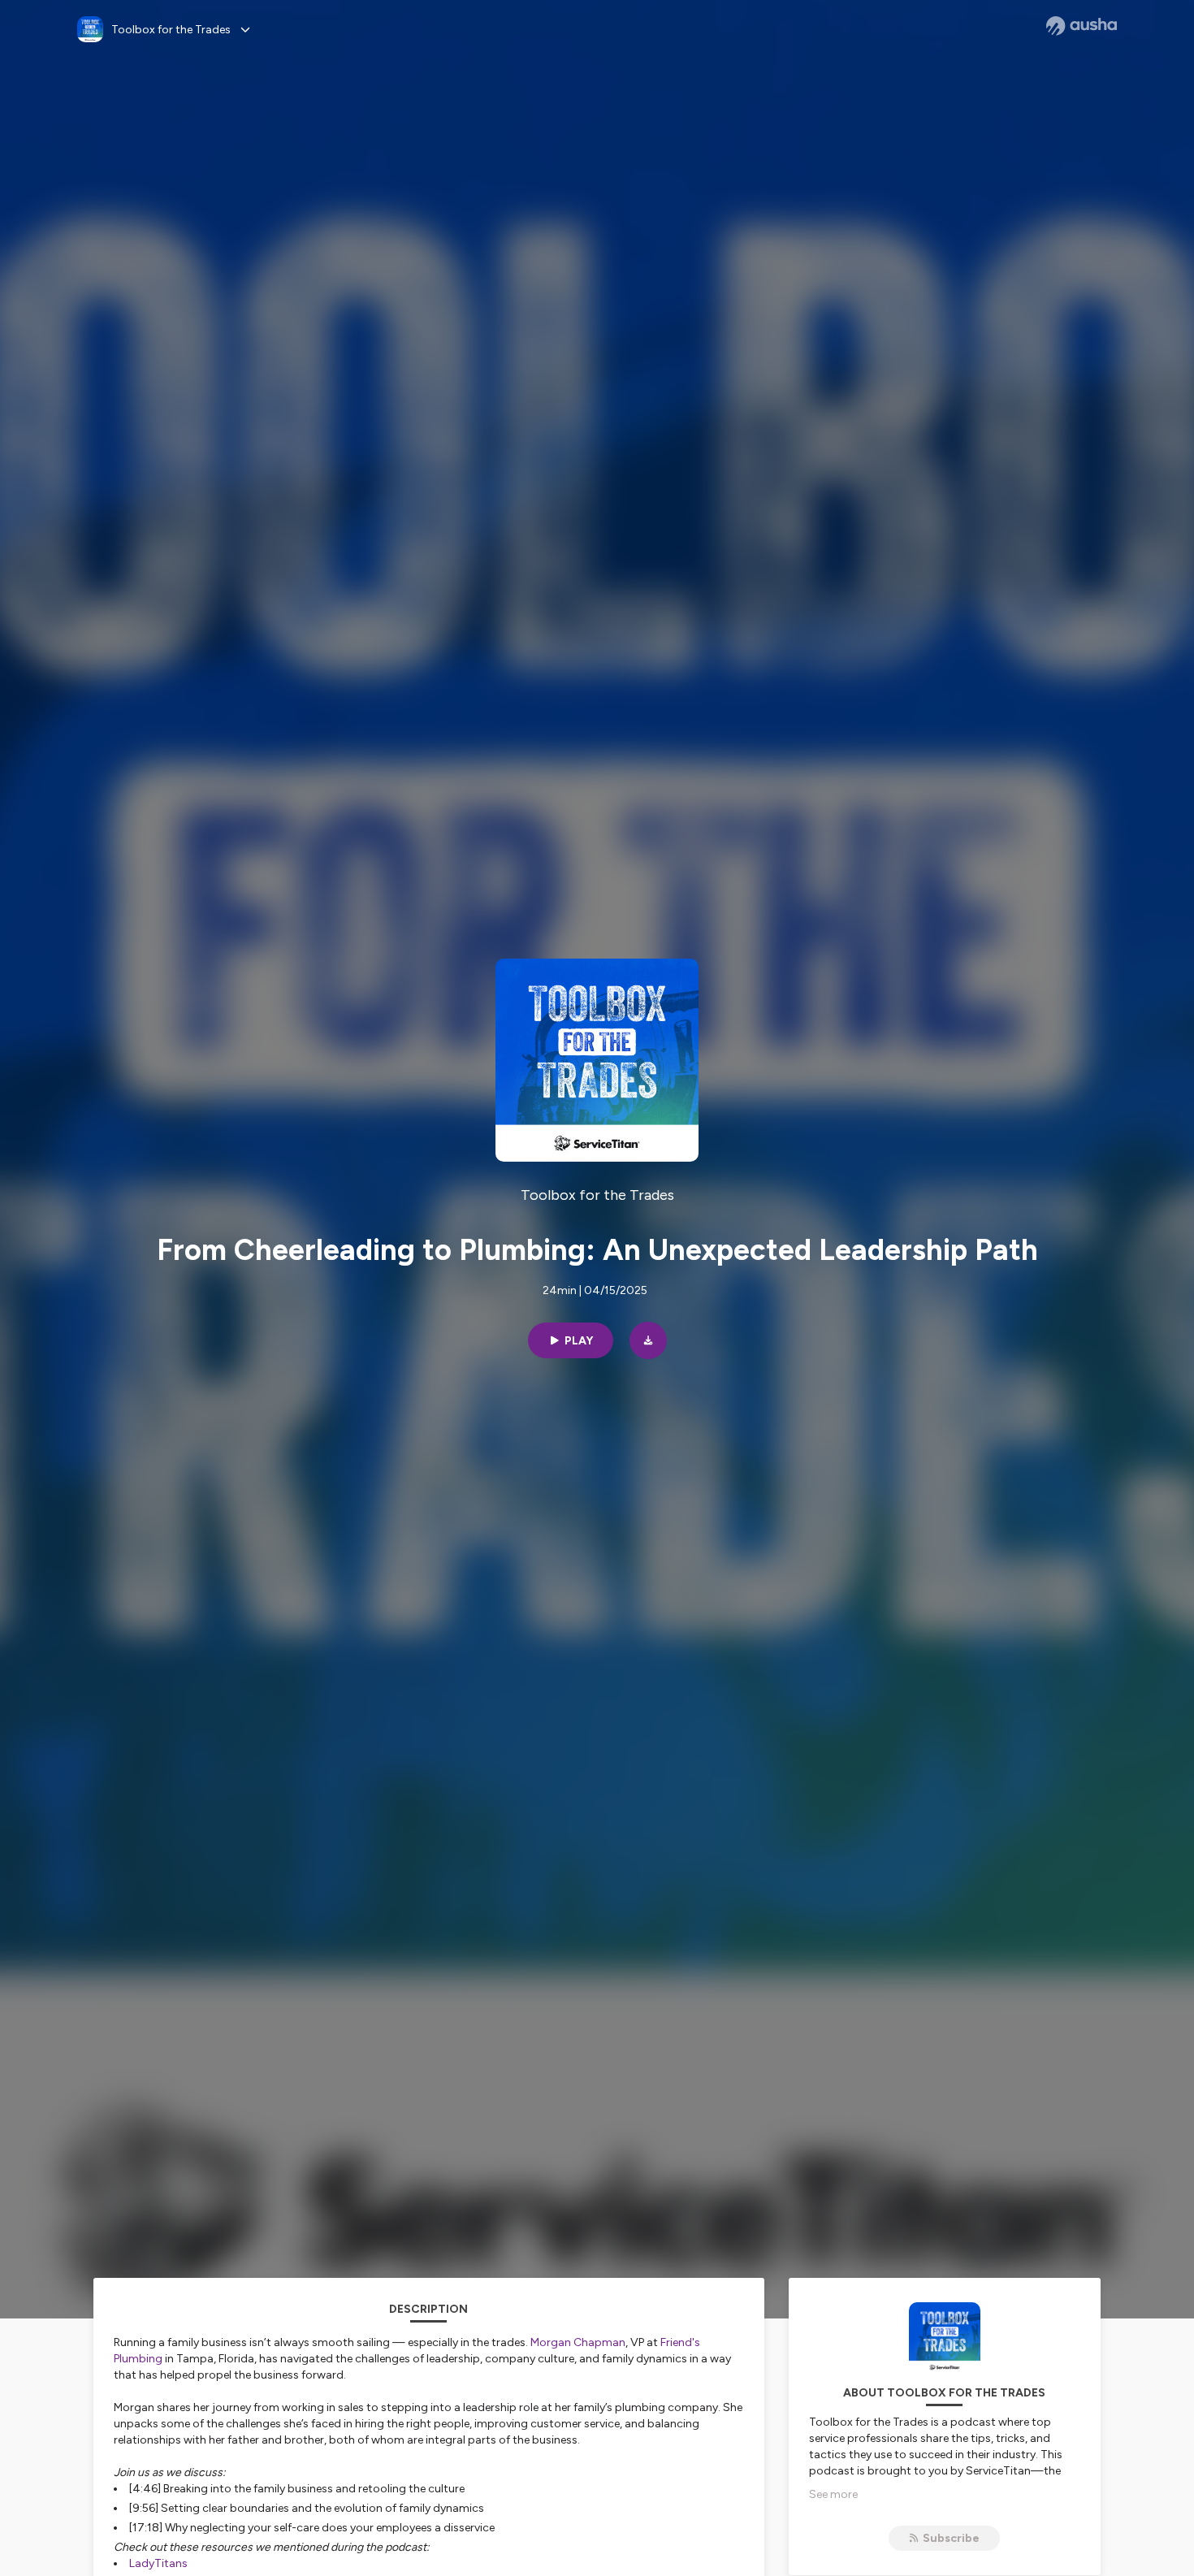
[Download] (648, 1340)
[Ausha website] (1082, 26)
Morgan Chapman (578, 2342)
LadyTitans (158, 2563)
